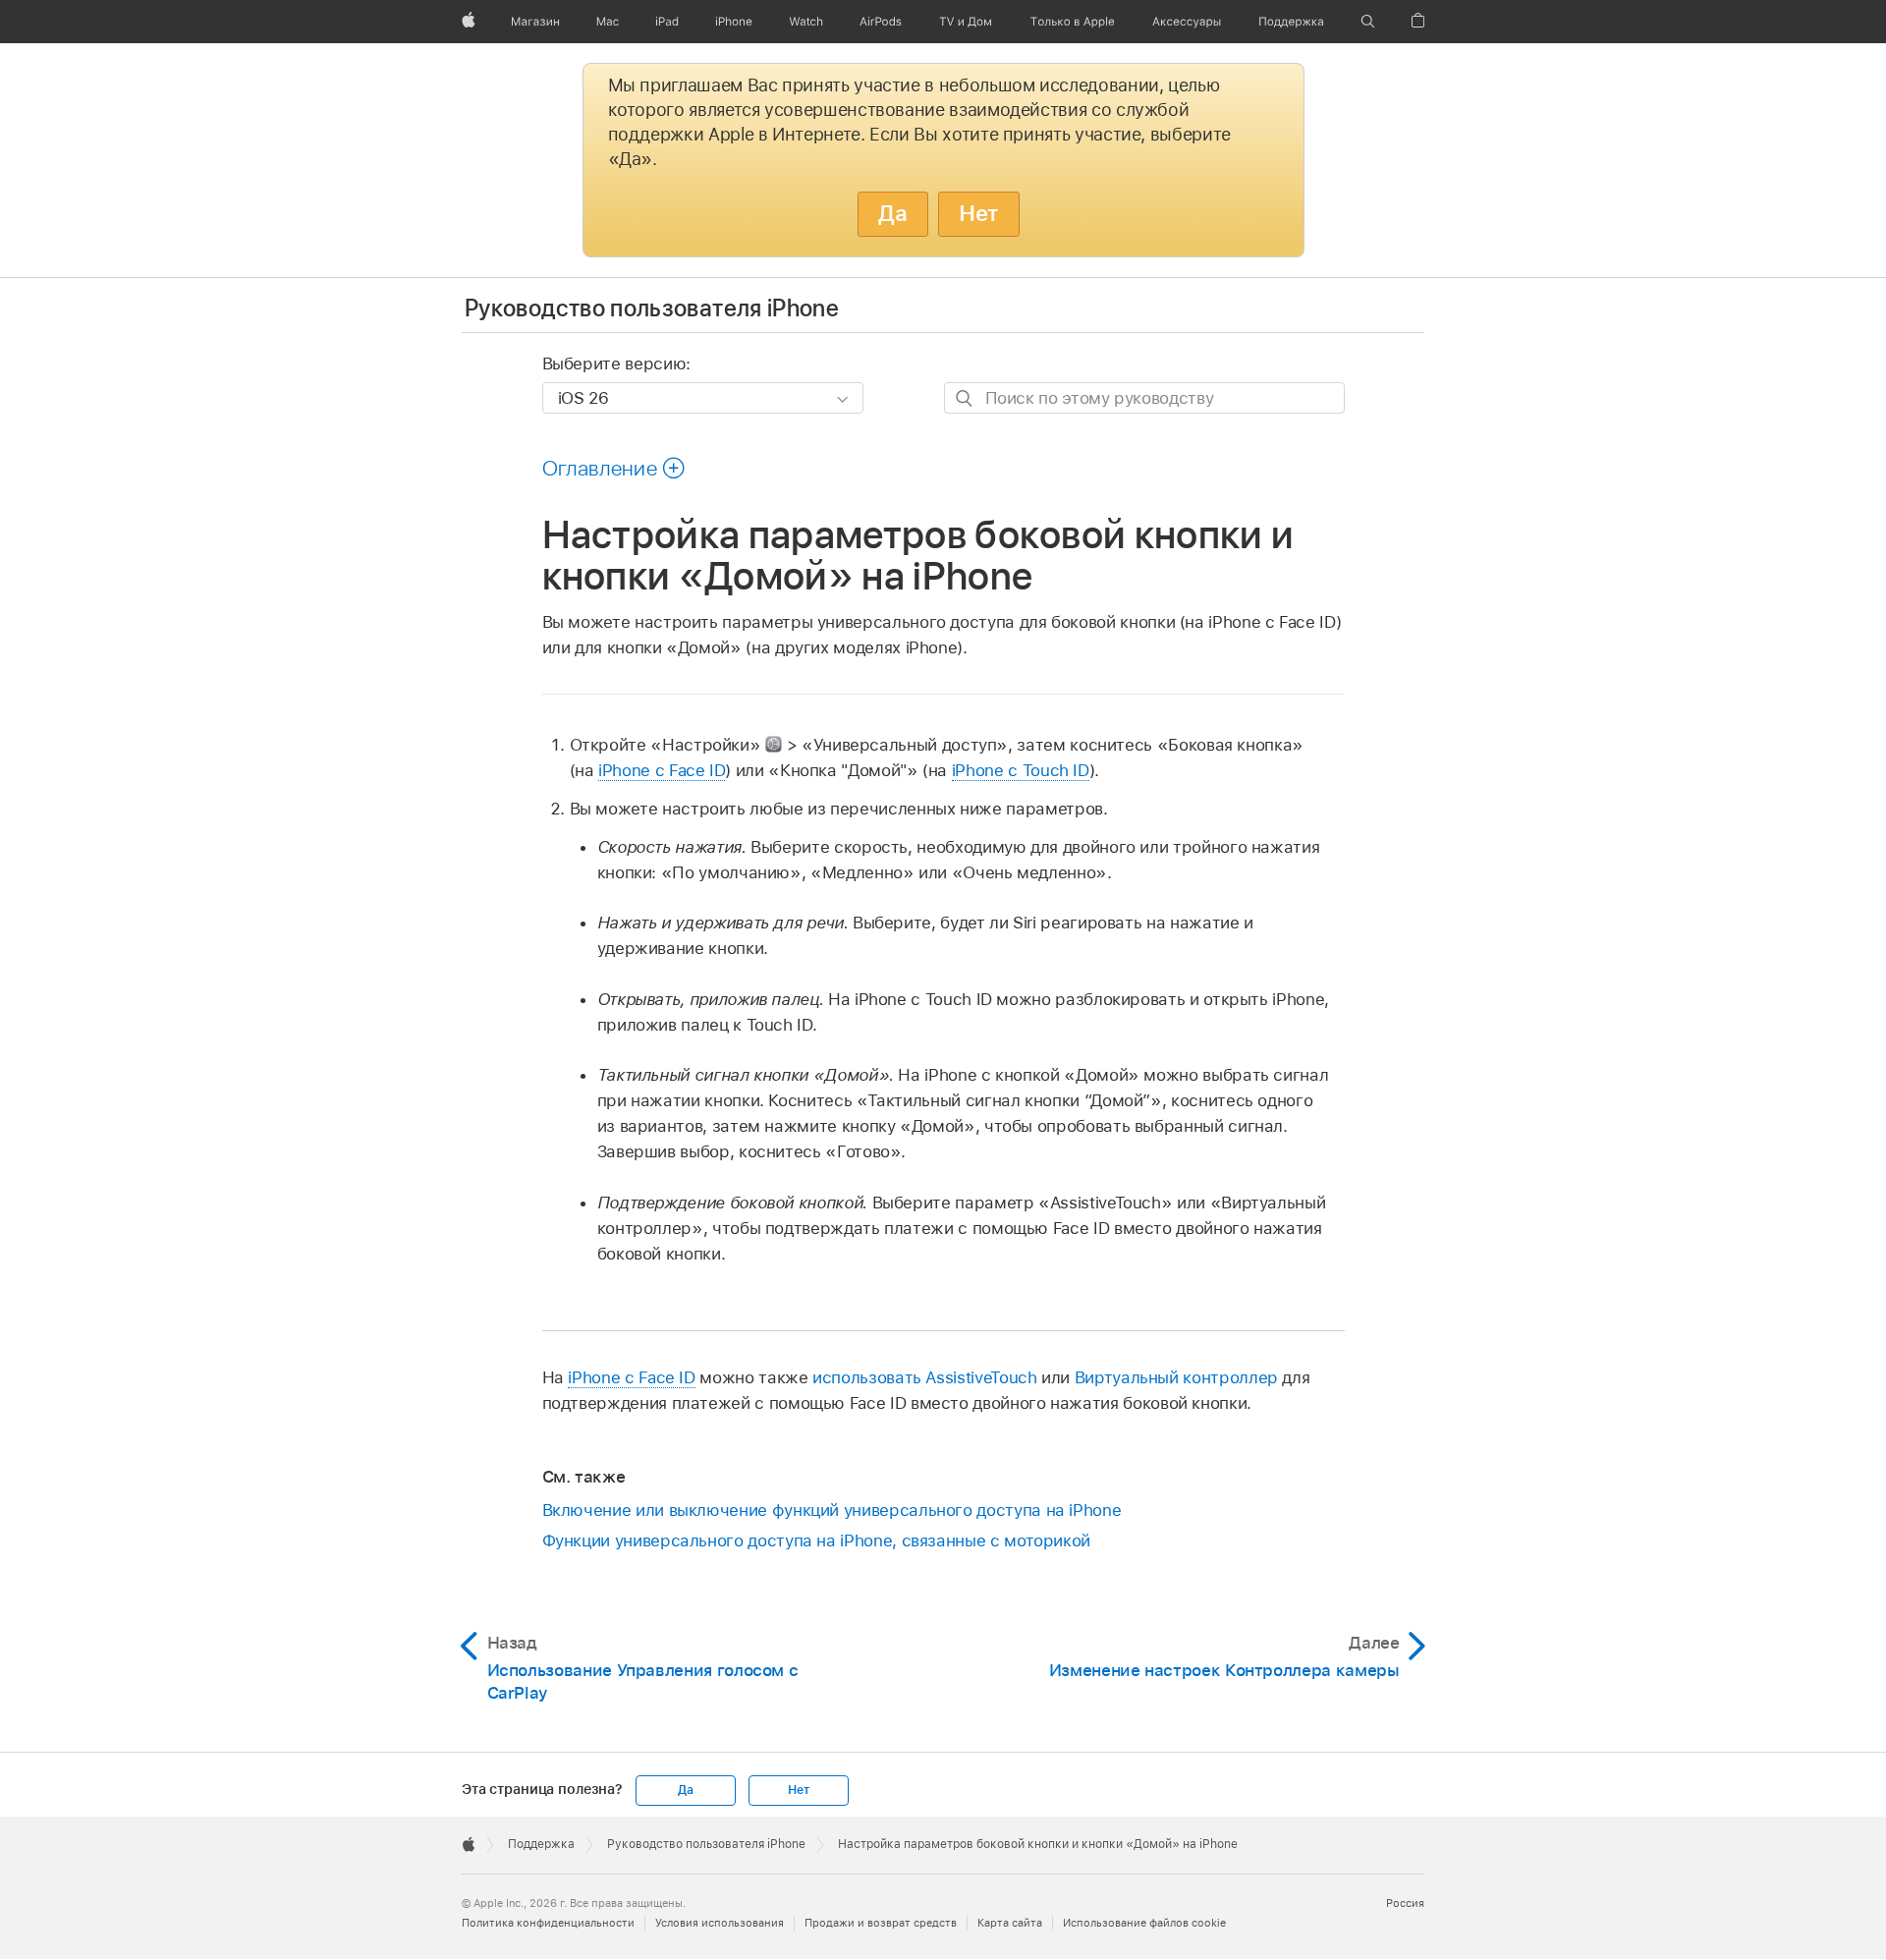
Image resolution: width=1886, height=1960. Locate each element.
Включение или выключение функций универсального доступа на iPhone (832, 1510)
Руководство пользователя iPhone (652, 308)
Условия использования (720, 1923)
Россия (1405, 1903)
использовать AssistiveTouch (924, 1377)
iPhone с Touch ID (1021, 770)
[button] (1368, 22)
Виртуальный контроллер (1176, 1377)
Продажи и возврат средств (881, 1923)
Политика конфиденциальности (548, 1923)
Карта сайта (1010, 1923)
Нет (979, 213)
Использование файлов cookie (1144, 1923)
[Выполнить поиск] (965, 398)
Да (893, 213)
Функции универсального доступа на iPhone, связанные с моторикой (817, 1540)
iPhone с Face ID (662, 770)
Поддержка (541, 1844)
